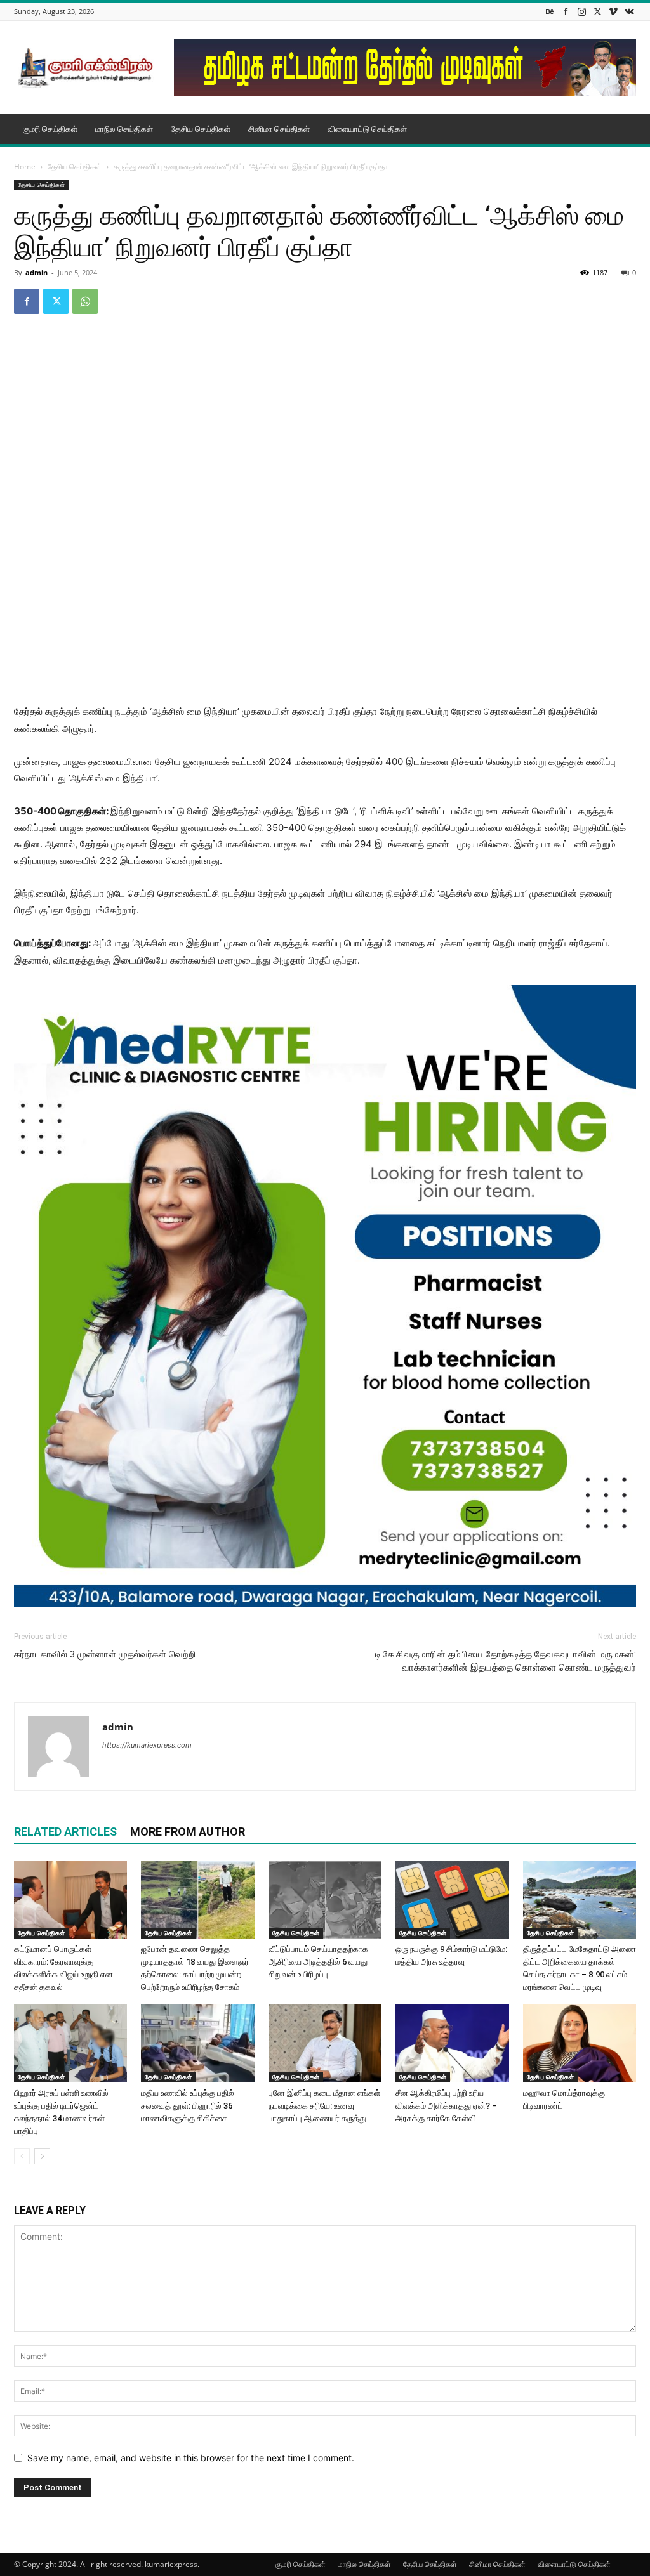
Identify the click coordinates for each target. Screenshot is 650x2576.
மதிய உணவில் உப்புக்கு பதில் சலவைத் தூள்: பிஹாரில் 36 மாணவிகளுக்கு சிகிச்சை (188, 2106)
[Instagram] (581, 11)
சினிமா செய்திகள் (279, 129)
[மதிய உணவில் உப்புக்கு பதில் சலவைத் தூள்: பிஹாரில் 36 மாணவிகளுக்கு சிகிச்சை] (197, 2043)
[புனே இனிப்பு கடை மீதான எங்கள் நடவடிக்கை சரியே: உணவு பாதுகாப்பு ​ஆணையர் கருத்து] (325, 2043)
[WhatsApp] (85, 301)
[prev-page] (22, 2156)
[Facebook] (566, 11)
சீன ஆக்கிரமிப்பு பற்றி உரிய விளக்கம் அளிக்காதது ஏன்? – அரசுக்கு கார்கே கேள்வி (446, 2106)
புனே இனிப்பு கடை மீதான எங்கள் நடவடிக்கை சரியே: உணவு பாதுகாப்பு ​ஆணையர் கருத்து (324, 2106)
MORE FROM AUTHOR (188, 1832)
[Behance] (550, 11)
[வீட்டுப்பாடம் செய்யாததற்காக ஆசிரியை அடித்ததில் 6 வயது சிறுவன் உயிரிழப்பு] (325, 1900)
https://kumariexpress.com (147, 1745)
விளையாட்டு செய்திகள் (367, 129)
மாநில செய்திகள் (124, 129)
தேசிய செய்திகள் (201, 129)
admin (36, 272)
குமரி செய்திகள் (50, 129)
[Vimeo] (613, 11)
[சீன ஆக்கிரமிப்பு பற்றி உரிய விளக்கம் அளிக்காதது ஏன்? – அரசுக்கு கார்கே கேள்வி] (452, 2043)
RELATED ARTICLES (65, 1832)
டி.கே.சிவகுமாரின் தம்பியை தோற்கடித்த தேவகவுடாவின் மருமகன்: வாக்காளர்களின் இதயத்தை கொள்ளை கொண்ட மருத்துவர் (506, 1661)
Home (25, 167)
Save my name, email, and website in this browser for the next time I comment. (191, 2458)
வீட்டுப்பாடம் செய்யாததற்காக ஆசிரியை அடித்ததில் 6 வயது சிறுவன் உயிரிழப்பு (318, 1962)
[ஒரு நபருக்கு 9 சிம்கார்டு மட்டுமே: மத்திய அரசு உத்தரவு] (452, 1900)
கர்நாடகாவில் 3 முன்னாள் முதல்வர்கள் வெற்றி (105, 1654)
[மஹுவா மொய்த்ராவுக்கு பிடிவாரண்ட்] (580, 2043)
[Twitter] (597, 11)
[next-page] (42, 2156)
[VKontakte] (629, 11)
